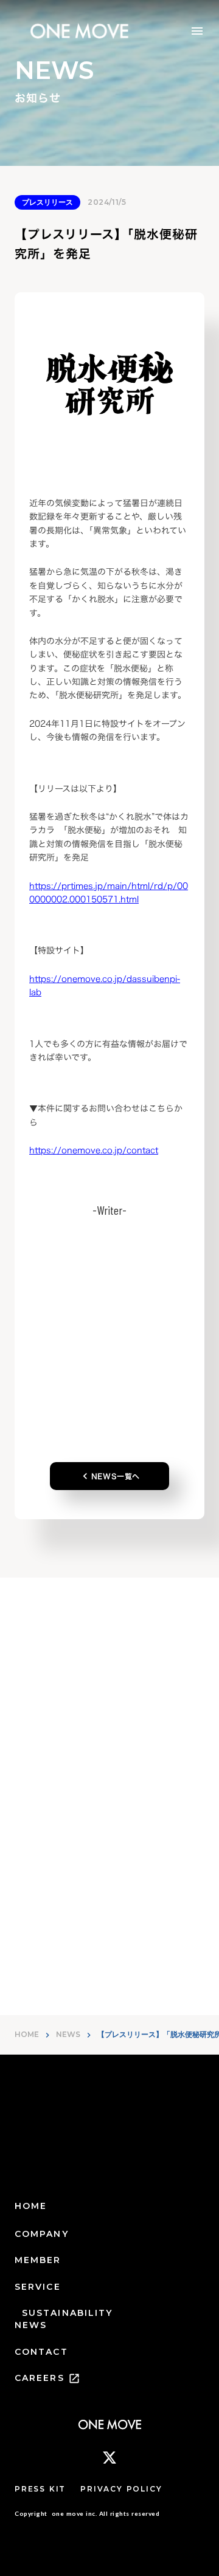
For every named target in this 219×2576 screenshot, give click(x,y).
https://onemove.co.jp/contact (94, 1150)
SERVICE (38, 2287)
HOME (27, 2034)
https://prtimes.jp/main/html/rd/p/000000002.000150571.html (109, 892)
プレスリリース (47, 202)
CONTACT (41, 2352)
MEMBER (38, 2260)
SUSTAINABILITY (67, 2313)
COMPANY (42, 2234)
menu (197, 31)
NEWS (68, 2034)
